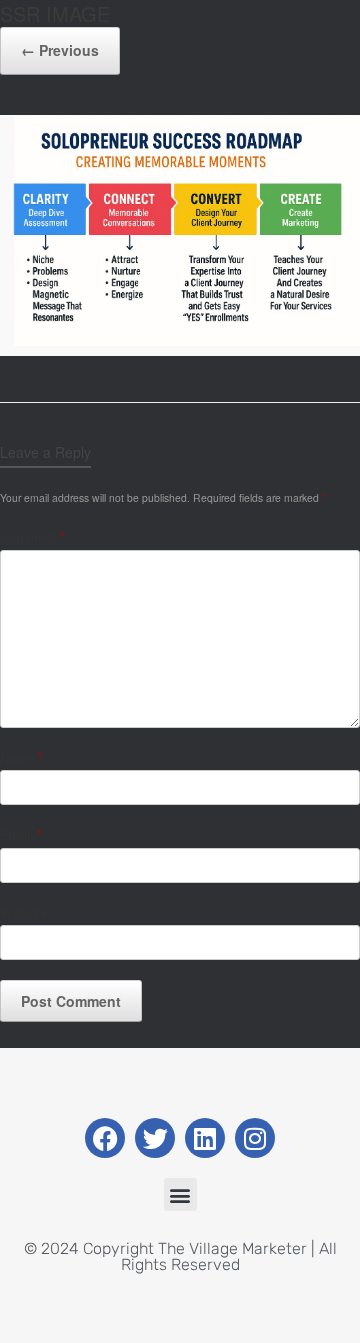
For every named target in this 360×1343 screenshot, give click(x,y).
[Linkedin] (205, 1138)
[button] (180, 1194)
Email (21, 834)
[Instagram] (255, 1138)
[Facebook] (105, 1138)
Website (23, 912)
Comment (32, 536)
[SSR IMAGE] (180, 350)
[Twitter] (155, 1138)
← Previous (60, 50)
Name (21, 757)
